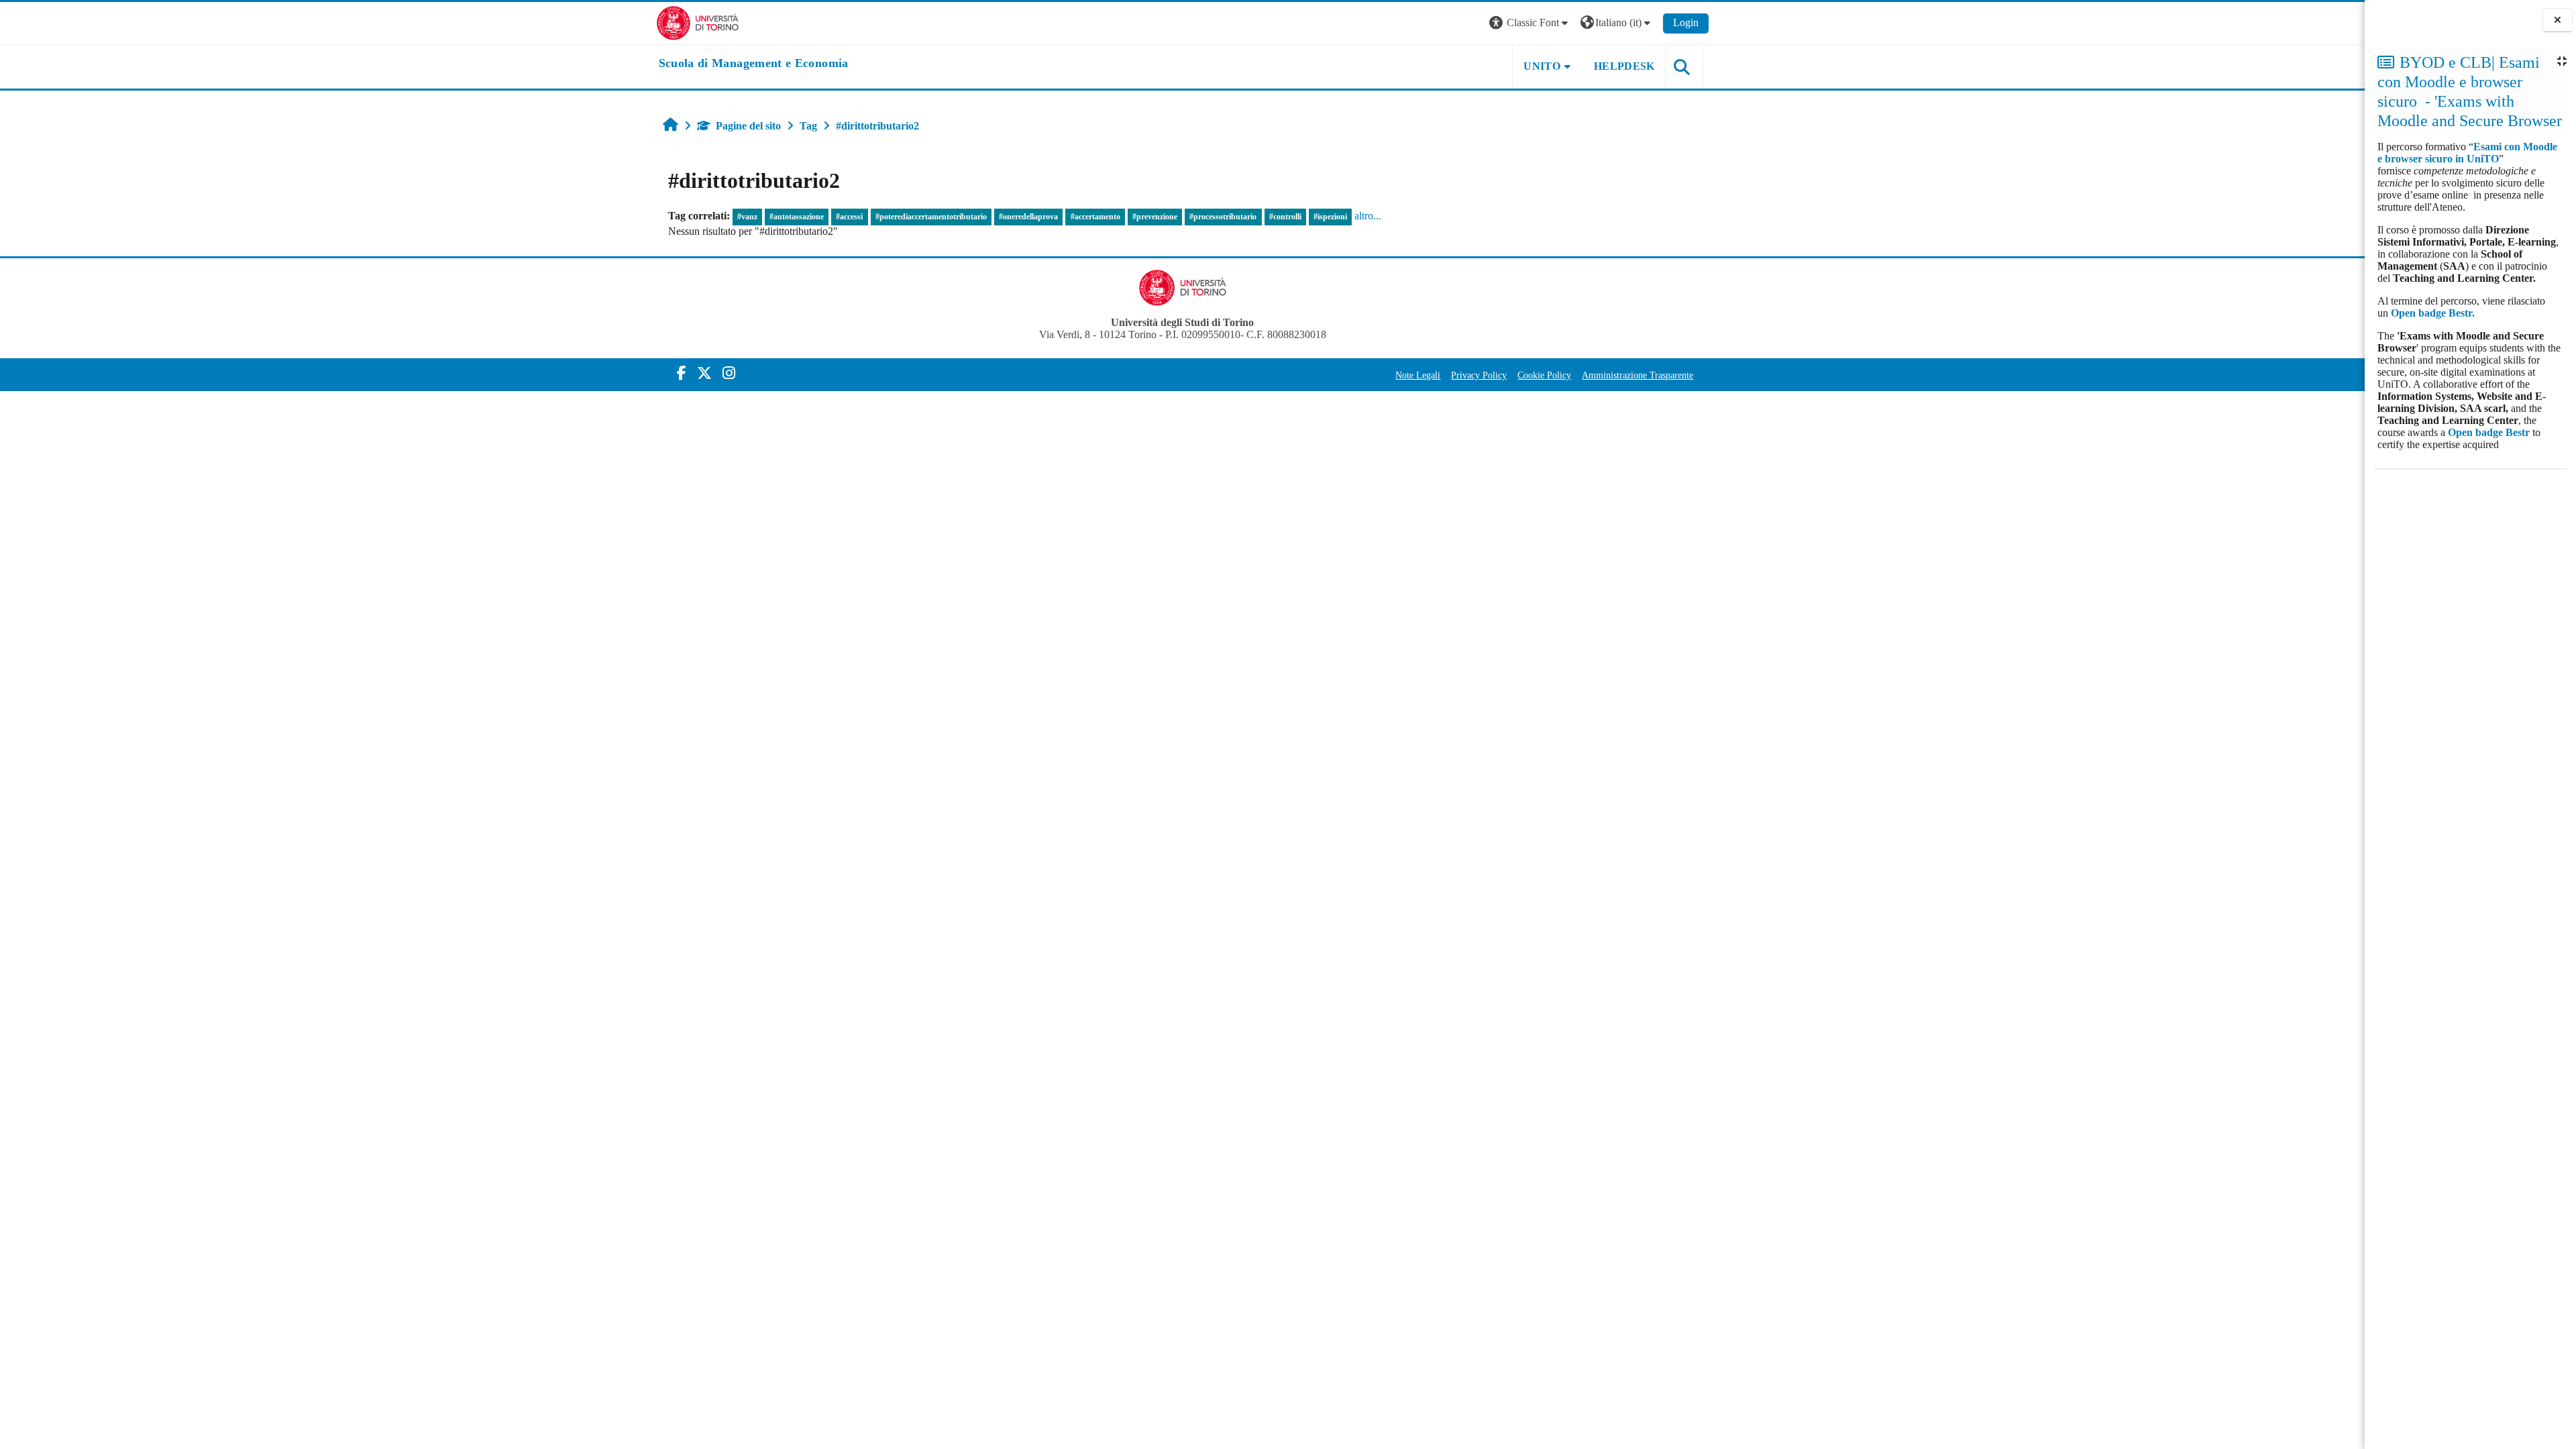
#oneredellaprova (1028, 217)
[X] (704, 373)
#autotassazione (797, 217)
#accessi (849, 217)
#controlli (1285, 217)
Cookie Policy (1544, 375)
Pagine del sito (748, 126)
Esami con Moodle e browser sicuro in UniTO (2467, 153)
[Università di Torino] (698, 22)
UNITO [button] (1542, 66)
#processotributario (1223, 217)
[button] (1530, 23)
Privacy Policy (1479, 375)
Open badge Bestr (2489, 432)
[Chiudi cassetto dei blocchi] (2558, 20)
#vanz (747, 217)
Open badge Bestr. (2433, 313)
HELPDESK (1624, 66)
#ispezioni (1330, 217)
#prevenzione (1155, 217)
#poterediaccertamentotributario (931, 217)
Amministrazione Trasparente (1638, 375)
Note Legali (1418, 375)
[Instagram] (729, 373)
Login (1686, 22)
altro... (1368, 216)
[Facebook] (682, 373)
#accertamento (1095, 217)
